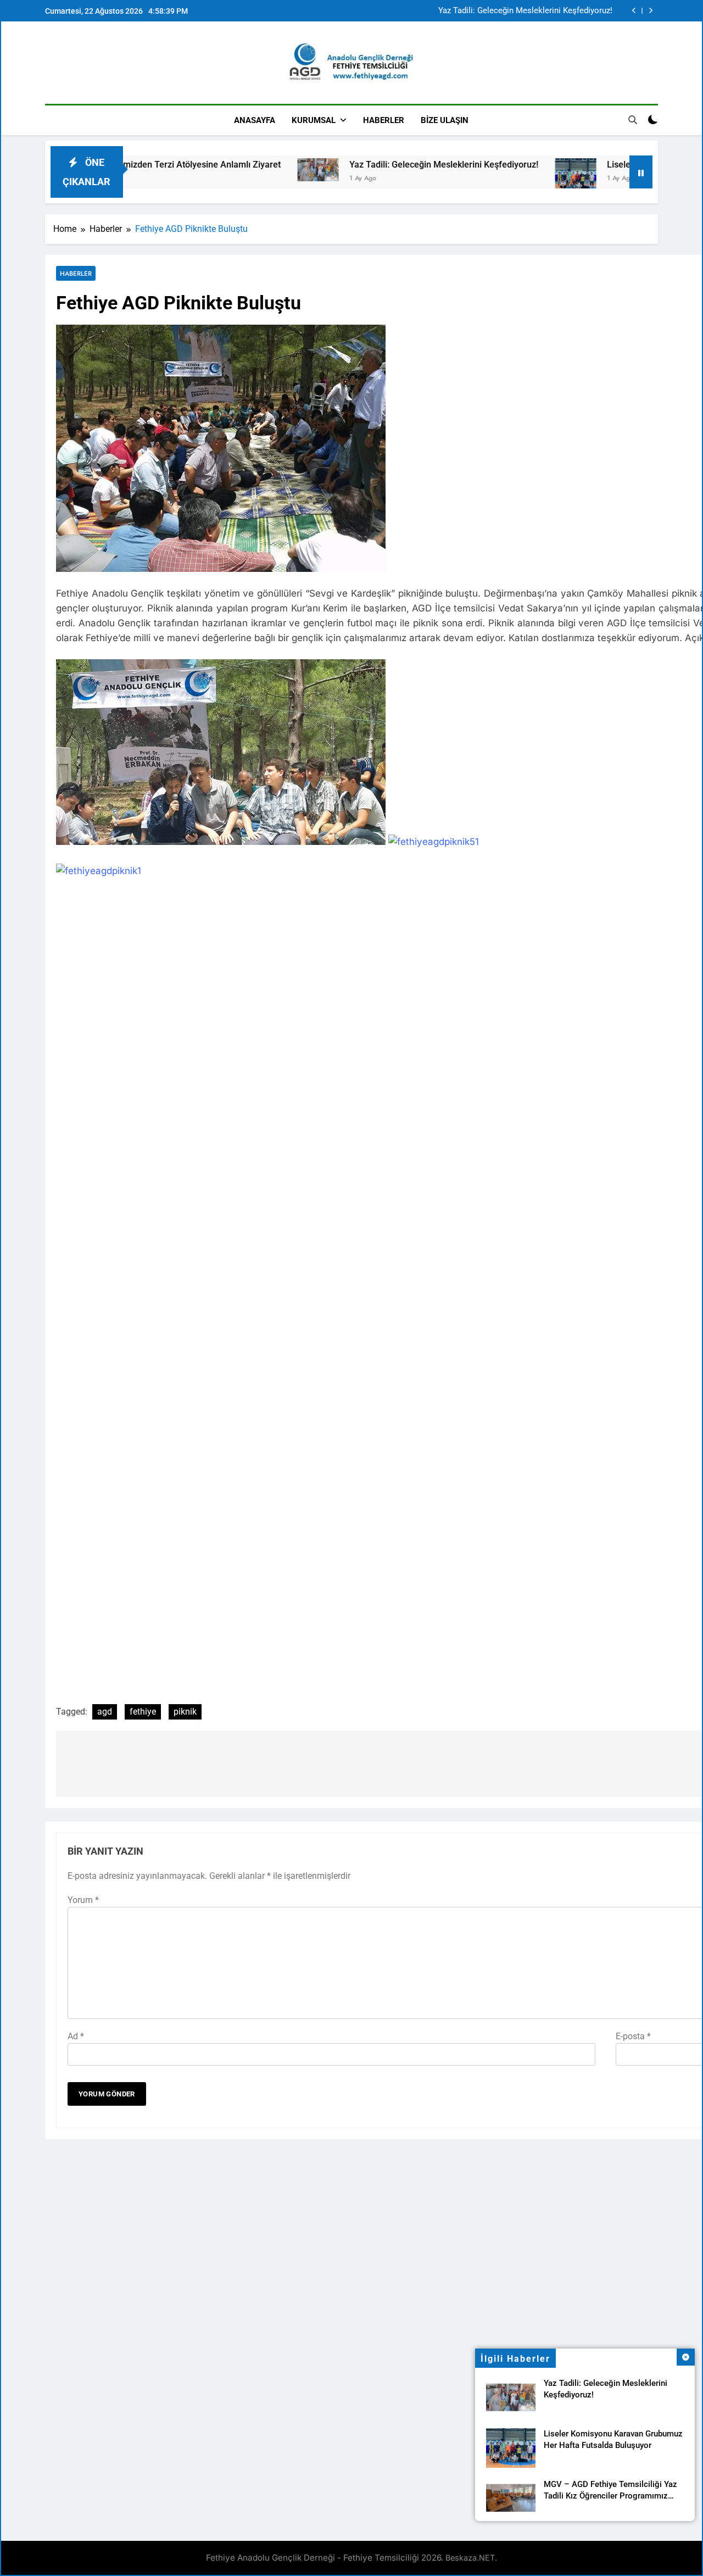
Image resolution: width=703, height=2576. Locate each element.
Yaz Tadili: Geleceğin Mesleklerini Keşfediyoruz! (525, 11)
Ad (76, 2036)
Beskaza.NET (470, 2558)
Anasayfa (255, 120)
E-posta (633, 2036)
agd (105, 1712)
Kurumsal (314, 120)
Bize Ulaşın (445, 120)
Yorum (83, 1900)
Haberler (384, 120)
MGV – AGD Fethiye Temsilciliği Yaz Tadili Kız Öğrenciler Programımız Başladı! (610, 2496)
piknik (185, 1712)
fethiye (143, 1712)
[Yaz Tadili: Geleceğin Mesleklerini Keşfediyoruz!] (257, 170)
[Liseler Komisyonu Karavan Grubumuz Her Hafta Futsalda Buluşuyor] (514, 177)
